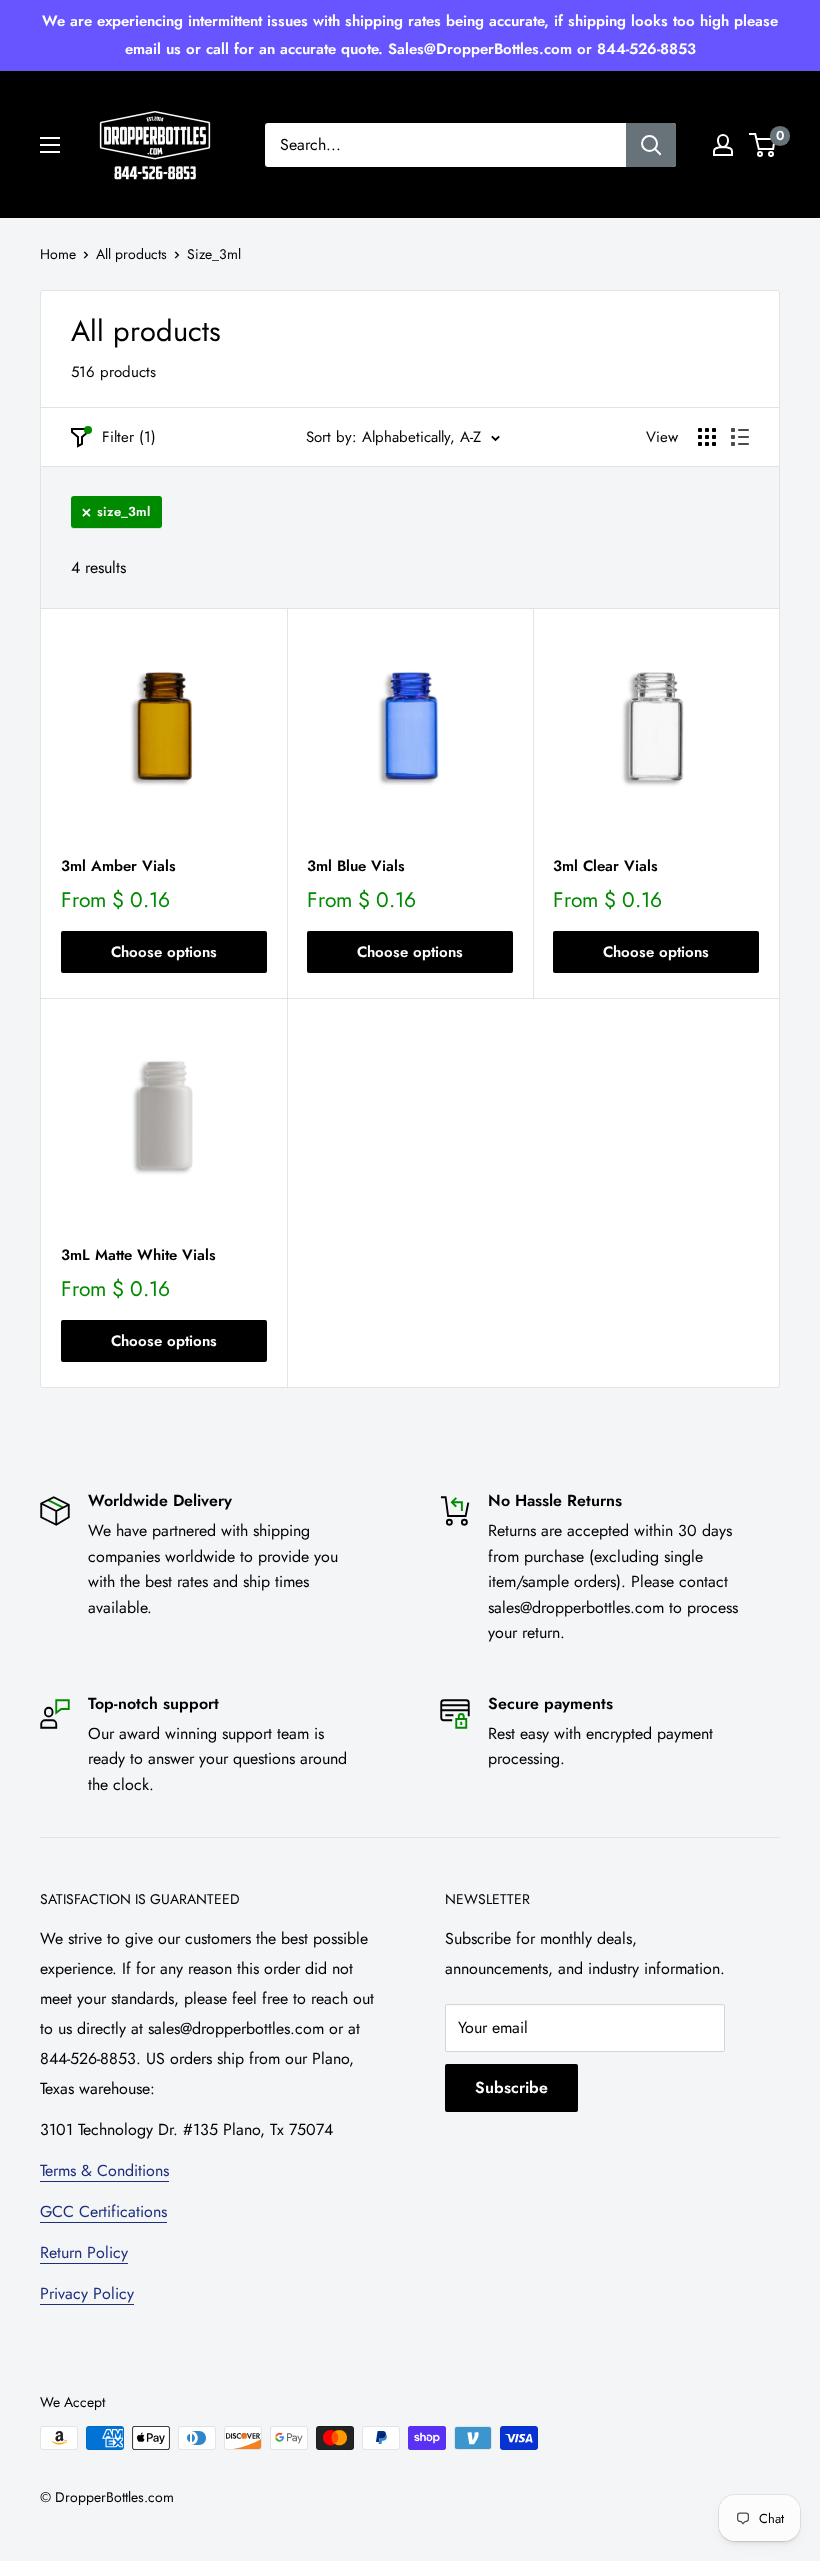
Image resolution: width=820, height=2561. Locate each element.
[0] (763, 145)
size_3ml (123, 511)
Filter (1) (129, 437)
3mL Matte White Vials (138, 1255)
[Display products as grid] (707, 437)
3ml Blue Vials (356, 866)
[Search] (651, 145)
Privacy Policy (87, 2293)
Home (58, 254)
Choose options (164, 952)
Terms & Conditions (104, 2170)
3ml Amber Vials (118, 866)
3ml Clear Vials (605, 866)
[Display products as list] (740, 437)
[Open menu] (50, 145)
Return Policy (84, 2252)
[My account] (723, 145)
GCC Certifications (103, 2211)
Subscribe (511, 2087)
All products (131, 254)
